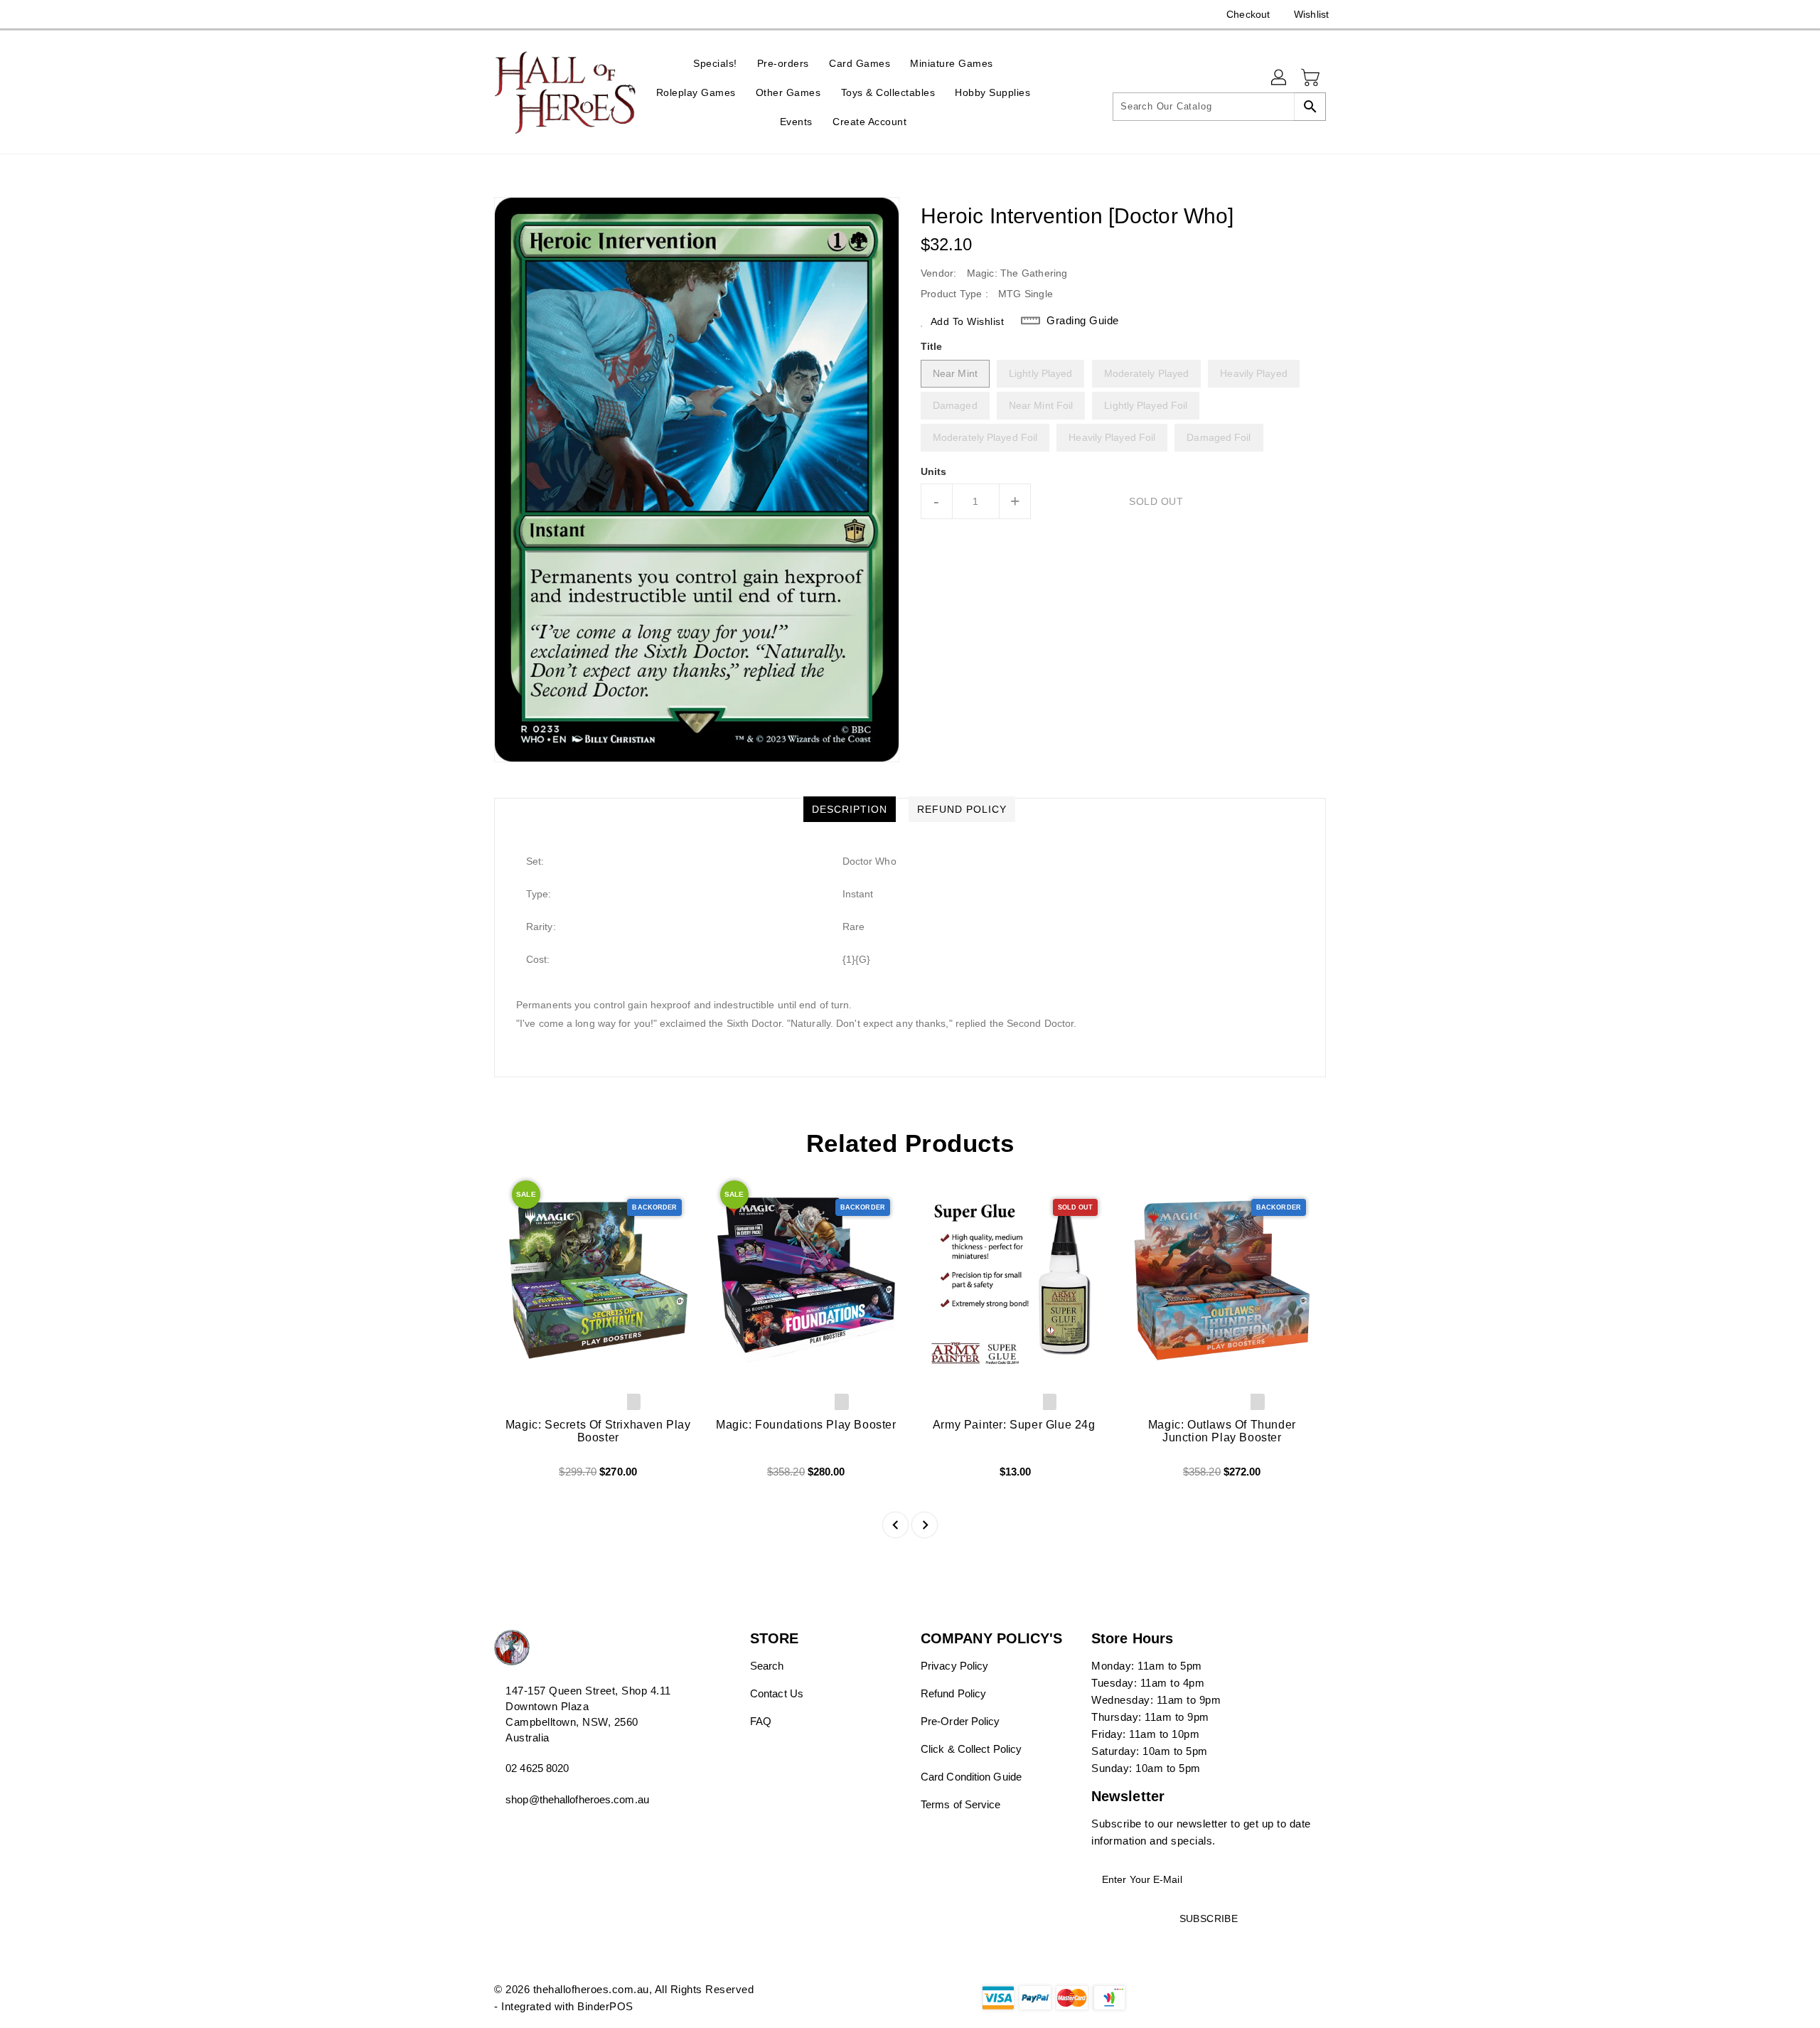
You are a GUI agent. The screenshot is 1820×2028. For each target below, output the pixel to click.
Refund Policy (953, 1693)
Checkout (1248, 14)
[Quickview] (517, 1477)
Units (934, 471)
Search (767, 1666)
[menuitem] (715, 63)
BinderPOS (605, 2006)
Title (932, 346)
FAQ (761, 1721)
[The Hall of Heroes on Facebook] (474, 14)
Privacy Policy (954, 1666)
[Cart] (1312, 78)
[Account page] (1280, 78)
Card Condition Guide (971, 1777)
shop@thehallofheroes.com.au (577, 1799)
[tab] (850, 809)
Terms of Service (961, 1804)
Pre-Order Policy (960, 1721)
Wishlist (1311, 14)
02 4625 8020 (537, 1768)
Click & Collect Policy (971, 1749)
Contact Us (777, 1693)
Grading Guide (1083, 320)
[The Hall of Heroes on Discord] (501, 14)
